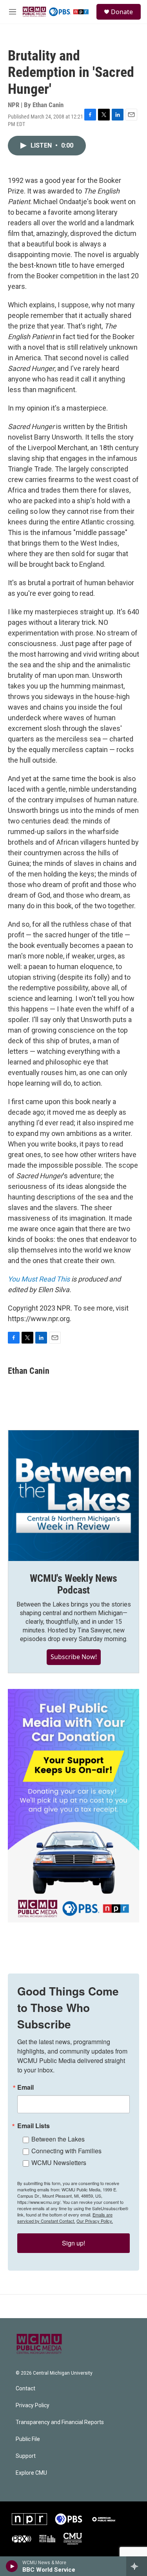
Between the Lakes (58, 2139)
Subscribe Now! (74, 1657)
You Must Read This (39, 1279)
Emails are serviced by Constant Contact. (65, 2218)
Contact (25, 2389)
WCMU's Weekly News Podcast (73, 1584)
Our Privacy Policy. (95, 2221)
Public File (28, 2439)
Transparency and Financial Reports (60, 2422)
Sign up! (73, 2243)
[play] (12, 2566)
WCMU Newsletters (59, 2162)
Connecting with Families (66, 2151)
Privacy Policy (33, 2405)
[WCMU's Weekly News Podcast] (73, 1496)
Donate (122, 12)
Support (26, 2456)
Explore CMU (31, 2473)
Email (25, 2087)
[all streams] (137, 2566)
